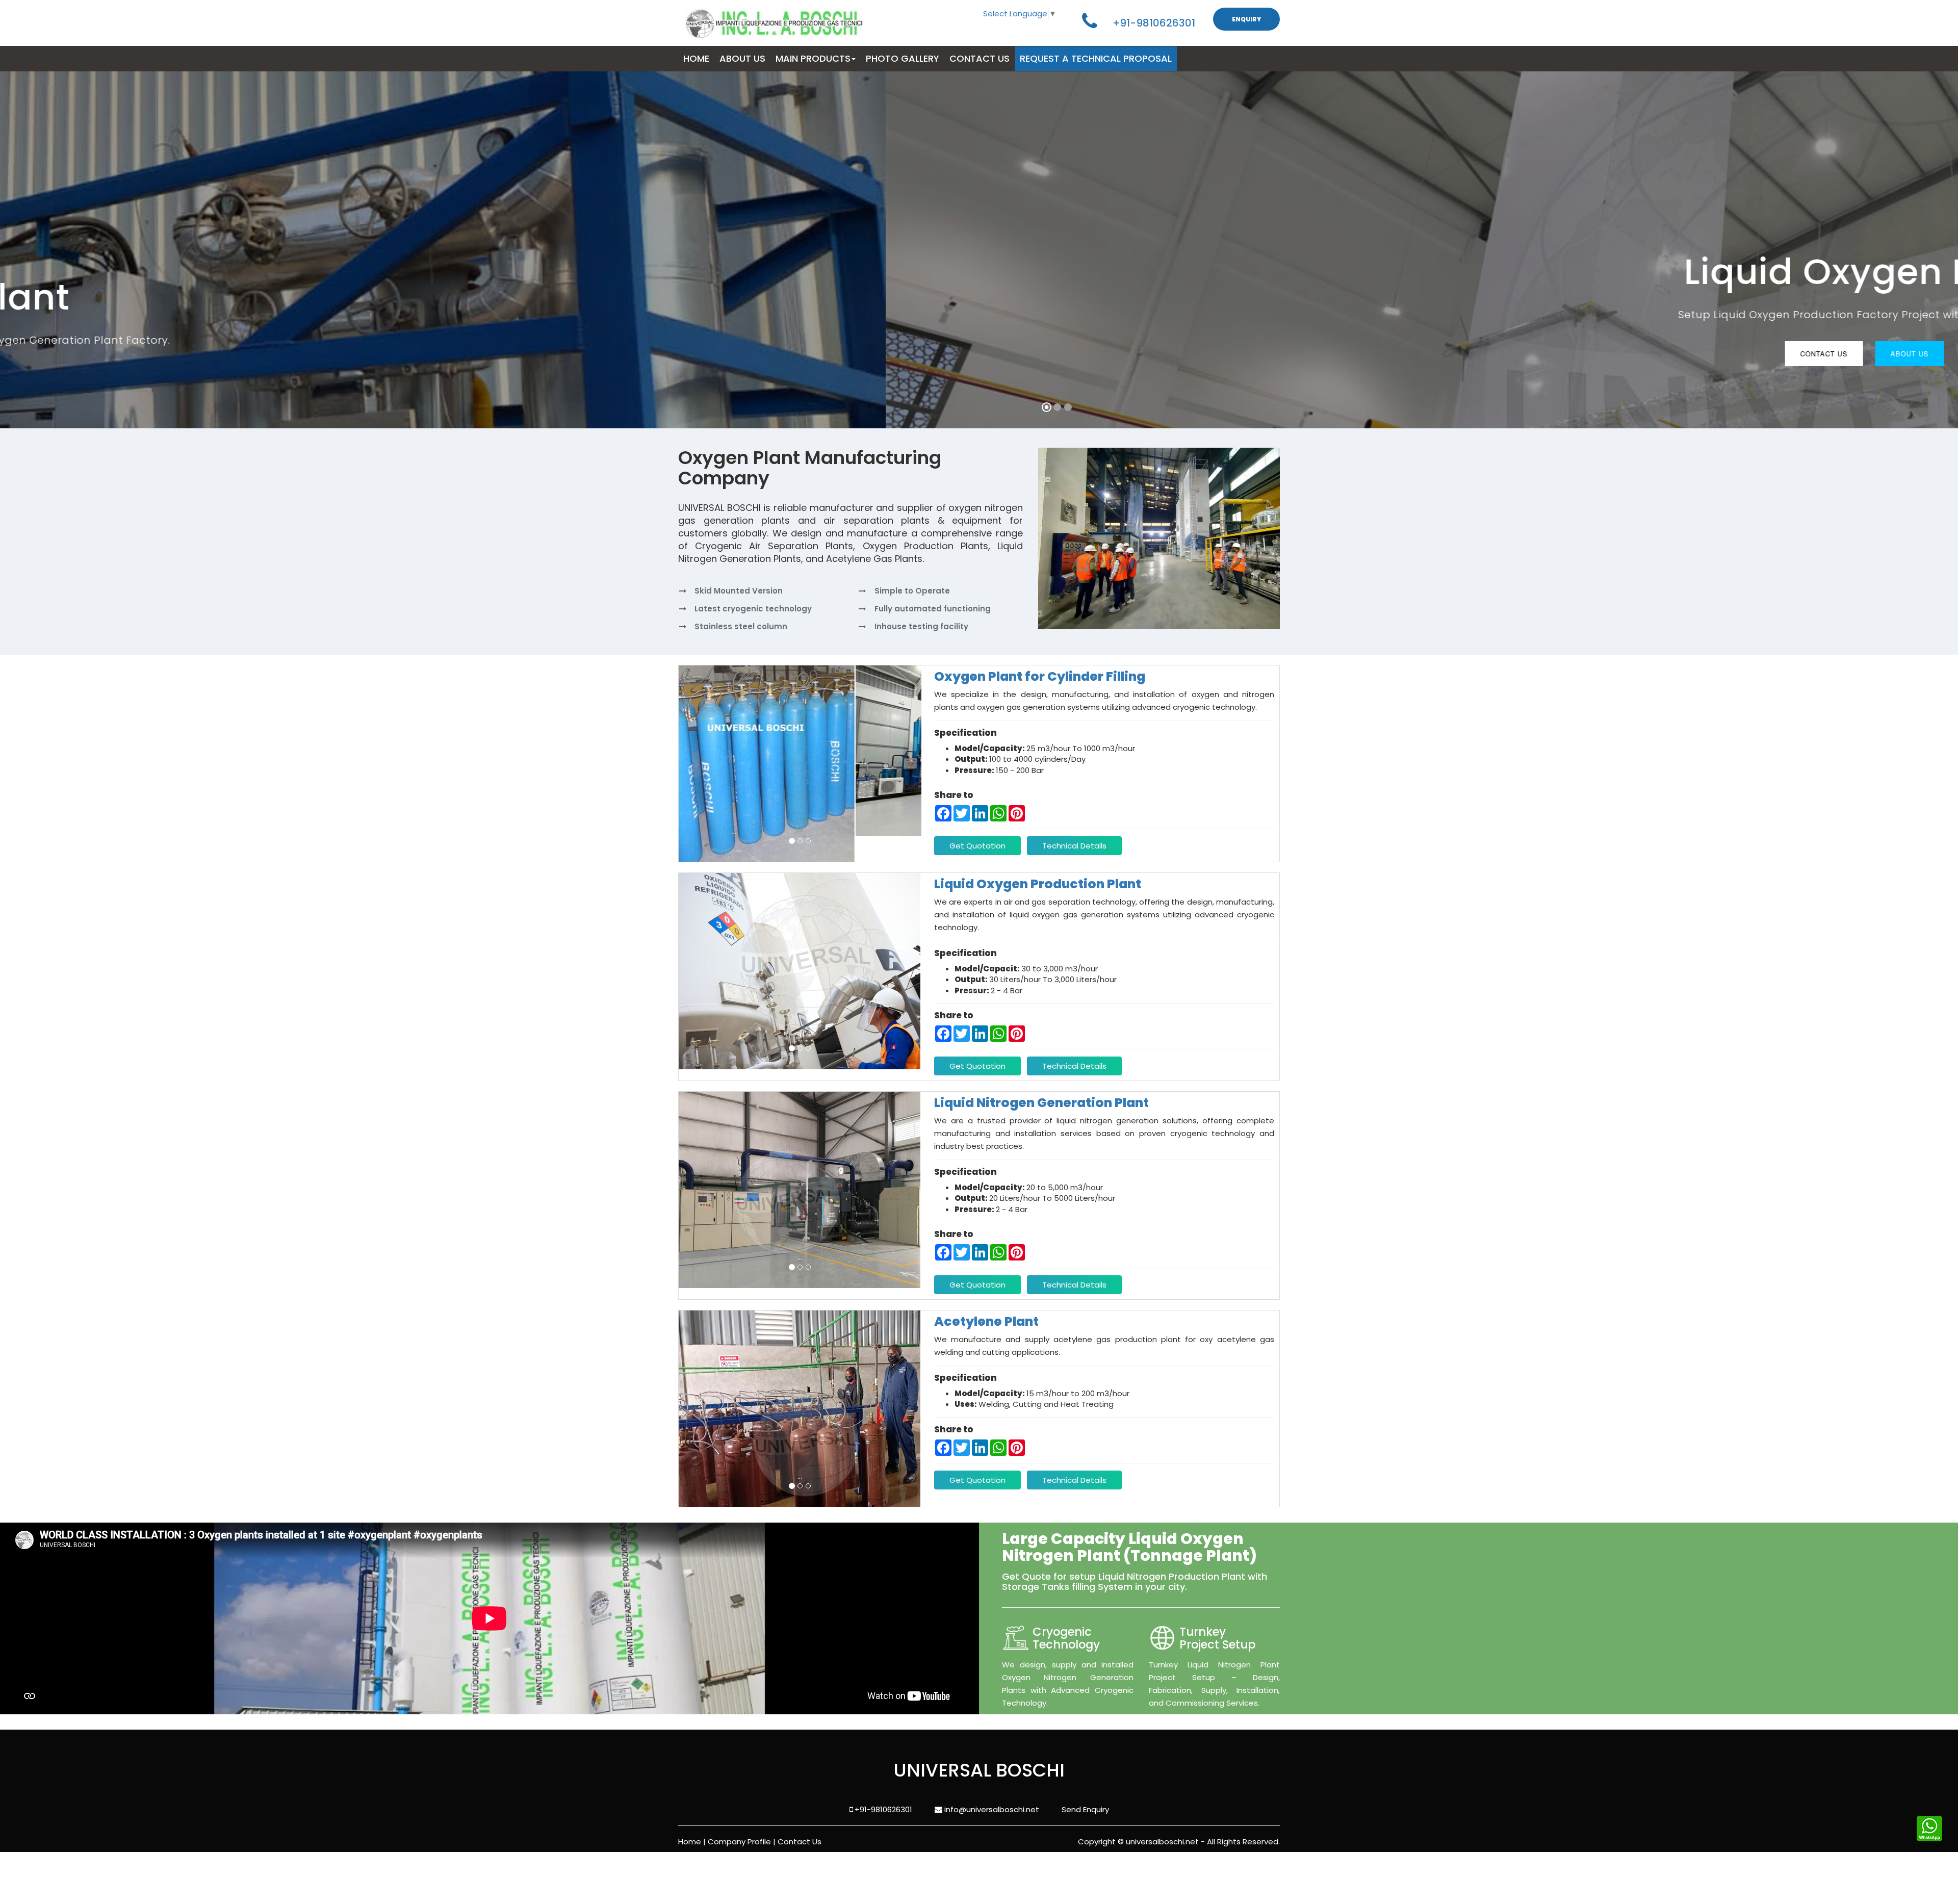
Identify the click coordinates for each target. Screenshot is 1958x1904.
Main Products (813, 58)
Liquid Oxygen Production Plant (1038, 884)
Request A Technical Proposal (1096, 58)
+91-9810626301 (1154, 23)
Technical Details (1074, 846)
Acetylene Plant (986, 1321)
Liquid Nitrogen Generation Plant (1041, 1103)
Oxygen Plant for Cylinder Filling (1040, 676)
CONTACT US (980, 58)
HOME (696, 58)
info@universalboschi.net (991, 1809)
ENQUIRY (1246, 19)
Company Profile (739, 1842)
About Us (1024, 379)
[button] (31, 251)
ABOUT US (742, 58)
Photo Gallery (903, 58)
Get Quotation (977, 846)
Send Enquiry (1085, 1809)
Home (690, 1842)
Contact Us (938, 379)
